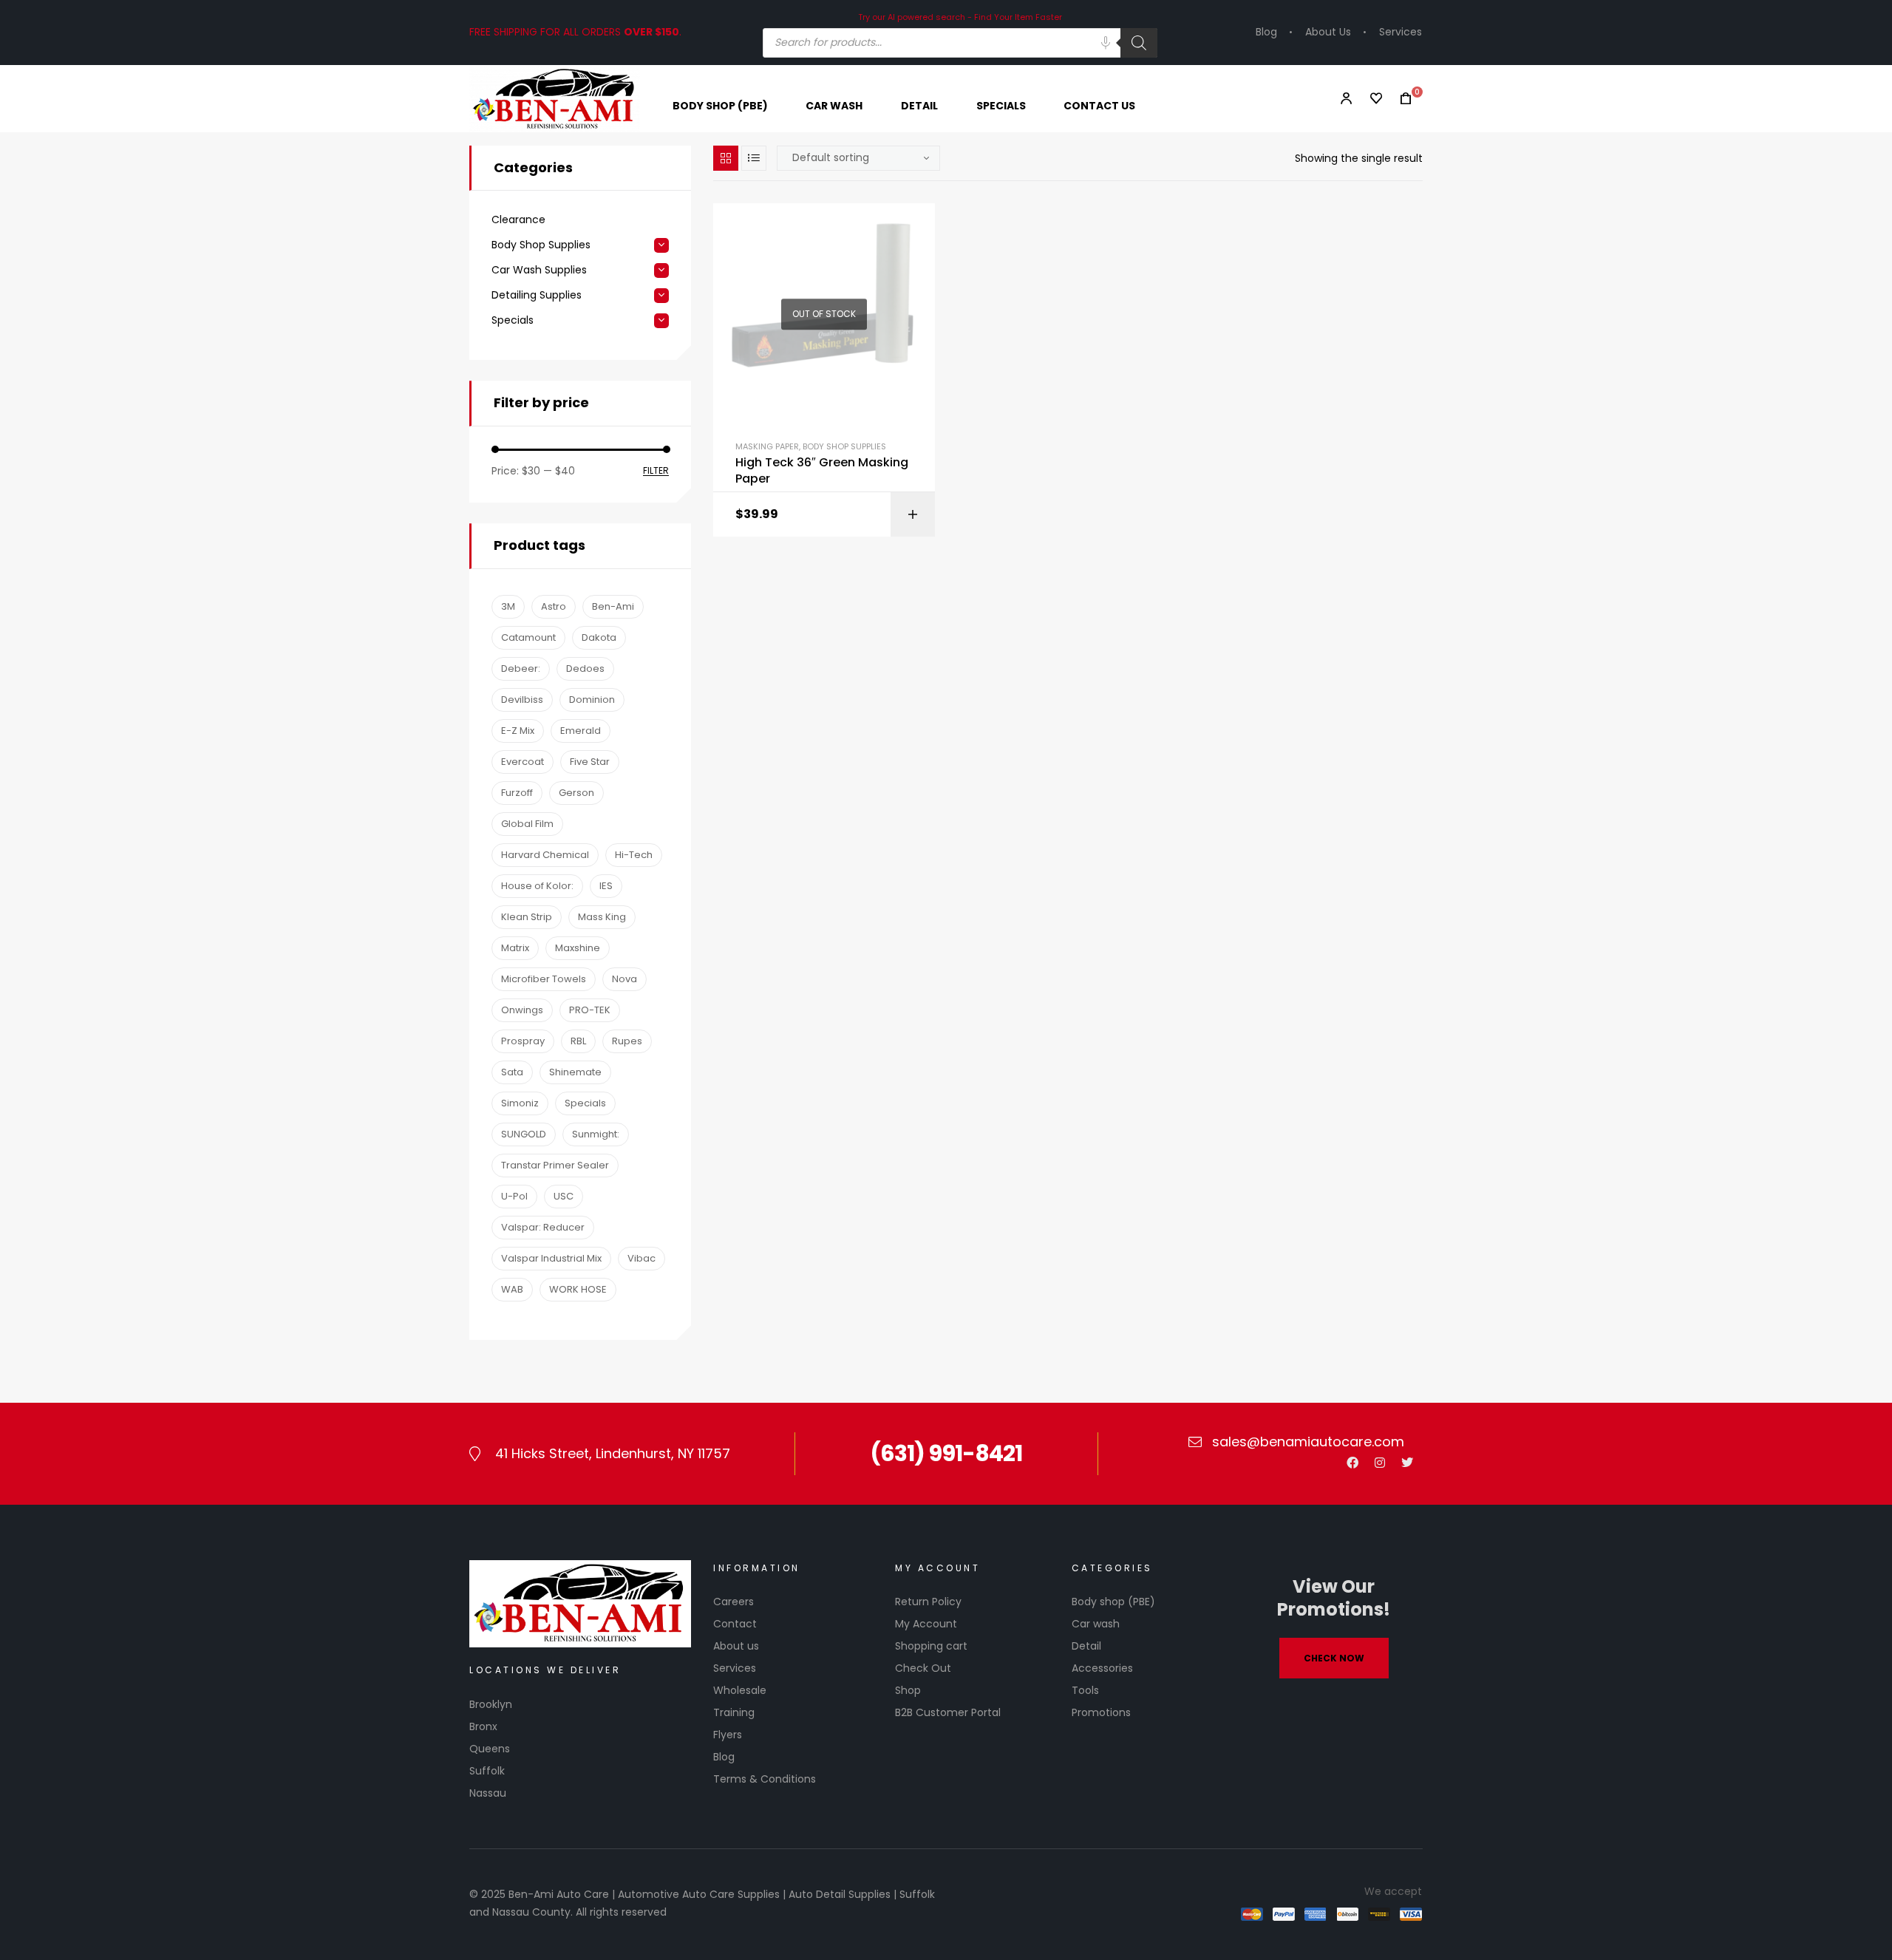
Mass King (602, 917)
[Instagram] (1380, 1463)
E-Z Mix (518, 731)
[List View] (754, 158)
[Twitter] (1407, 1463)
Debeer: (521, 668)
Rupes (627, 1041)
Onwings (522, 1010)
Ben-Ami (613, 606)
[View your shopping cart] (1401, 99)
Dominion (592, 700)
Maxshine (578, 948)
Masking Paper (767, 446)
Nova (625, 979)
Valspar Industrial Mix (551, 1258)
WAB (512, 1289)
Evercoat (523, 762)
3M (508, 606)
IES (606, 886)
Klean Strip (527, 917)
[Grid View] (726, 158)
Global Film (527, 824)
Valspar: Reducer (543, 1227)
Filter (656, 471)
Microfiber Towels (544, 979)
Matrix (515, 948)
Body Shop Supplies (844, 446)
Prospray (523, 1041)
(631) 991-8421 (946, 1453)
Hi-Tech (634, 855)
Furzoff (517, 793)
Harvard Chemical (545, 855)
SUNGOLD (524, 1134)
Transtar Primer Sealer (555, 1165)
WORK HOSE (578, 1289)
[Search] (1139, 43)
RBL (578, 1041)
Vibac (642, 1258)
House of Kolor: (537, 886)
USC (564, 1196)
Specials (513, 320)
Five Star (590, 762)
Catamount (528, 637)
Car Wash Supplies (539, 270)
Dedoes (585, 668)
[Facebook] (1352, 1463)
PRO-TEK (590, 1010)
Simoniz (520, 1103)
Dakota (599, 637)
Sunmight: (596, 1134)
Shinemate (575, 1072)
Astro (554, 606)
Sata (512, 1072)
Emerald (581, 731)
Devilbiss (522, 700)
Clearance (518, 220)
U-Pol (514, 1196)
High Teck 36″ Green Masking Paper (822, 471)
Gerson (576, 793)
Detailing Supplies (537, 295)
